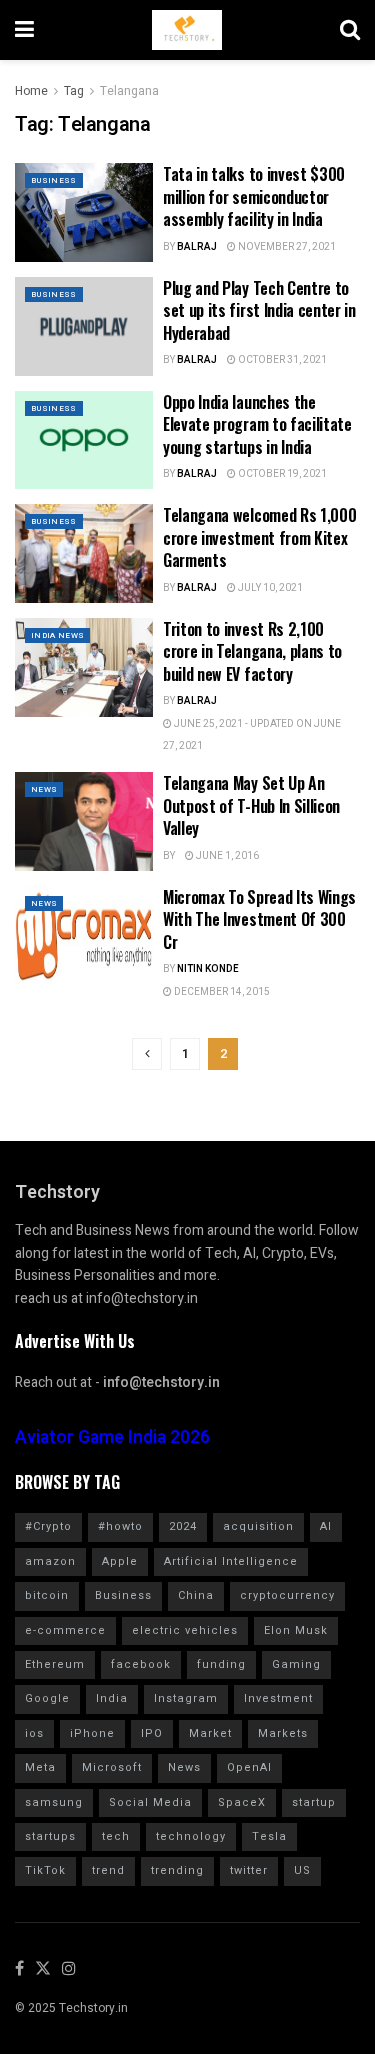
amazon (50, 1561)
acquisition (258, 1526)
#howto (120, 1526)
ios (34, 1733)
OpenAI (249, 1767)
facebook (141, 1664)
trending (177, 1870)
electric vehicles (185, 1630)
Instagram (186, 1698)
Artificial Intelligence (231, 1561)
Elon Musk (296, 1630)
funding (221, 1664)
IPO (152, 1733)
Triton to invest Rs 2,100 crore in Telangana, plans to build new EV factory (252, 651)
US (302, 1870)
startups (50, 1836)
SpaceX (242, 1802)
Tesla (269, 1836)
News (44, 789)
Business (54, 180)
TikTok (45, 1870)
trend (108, 1870)
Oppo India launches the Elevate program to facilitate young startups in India (257, 424)
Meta (40, 1767)
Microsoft (112, 1767)
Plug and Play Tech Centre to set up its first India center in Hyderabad (259, 310)
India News (57, 635)
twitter (249, 1870)
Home (31, 91)
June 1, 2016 (226, 856)
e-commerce (65, 1630)
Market (210, 1733)
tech (116, 1836)
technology (191, 1836)
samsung (54, 1802)
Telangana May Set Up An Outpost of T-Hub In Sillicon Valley (251, 805)
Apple (120, 1561)
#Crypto (48, 1526)
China (196, 1595)
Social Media (150, 1802)
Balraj (197, 247)
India (112, 1698)
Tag (74, 91)
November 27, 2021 (286, 247)
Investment (278, 1698)
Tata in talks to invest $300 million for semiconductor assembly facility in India (254, 196)
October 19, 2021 (281, 474)
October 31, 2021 (281, 360)
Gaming (296, 1664)
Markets (283, 1733)
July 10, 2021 (269, 588)
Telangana (129, 91)
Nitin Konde (208, 969)
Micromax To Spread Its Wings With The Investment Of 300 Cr (259, 919)
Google (47, 1698)
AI (326, 1526)
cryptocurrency (287, 1595)
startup (314, 1802)
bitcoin (47, 1595)
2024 (183, 1526)
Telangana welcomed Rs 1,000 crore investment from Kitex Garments (259, 537)
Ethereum (55, 1664)
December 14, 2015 (221, 992)
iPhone (92, 1733)
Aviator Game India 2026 (112, 1437)
